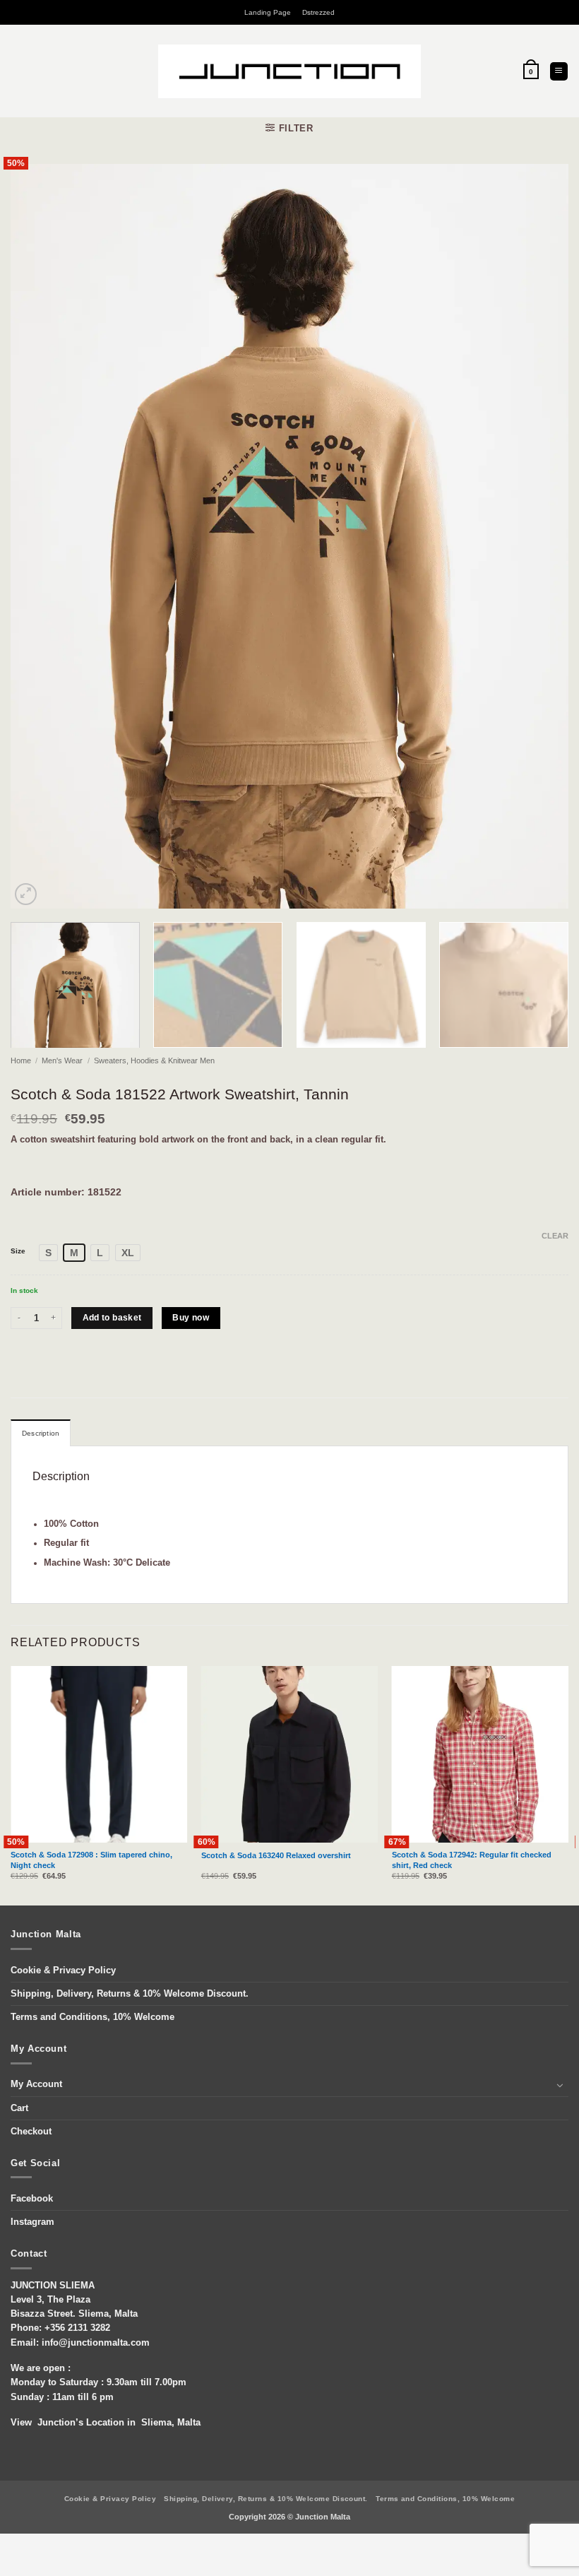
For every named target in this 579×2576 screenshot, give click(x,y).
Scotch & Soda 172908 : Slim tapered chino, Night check (91, 1860)
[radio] (48, 1253)
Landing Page (268, 12)
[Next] (539, 536)
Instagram (32, 2222)
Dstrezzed (318, 12)
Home (21, 1060)
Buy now (191, 1318)
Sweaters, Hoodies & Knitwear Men (154, 1060)
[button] (531, 71)
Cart (19, 2108)
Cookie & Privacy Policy (63, 1971)
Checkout (31, 2132)
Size (18, 1251)
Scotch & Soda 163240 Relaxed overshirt (276, 1855)
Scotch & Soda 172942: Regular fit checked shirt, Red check (472, 1860)
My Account (36, 2084)
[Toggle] (560, 2085)
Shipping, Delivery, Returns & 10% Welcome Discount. (130, 1994)
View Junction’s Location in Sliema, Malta (106, 2423)
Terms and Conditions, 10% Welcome (92, 2017)
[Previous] (40, 536)
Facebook (32, 2199)
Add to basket (112, 1318)
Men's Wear (62, 1060)
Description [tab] (41, 1433)
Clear (555, 1236)
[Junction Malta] (290, 71)
